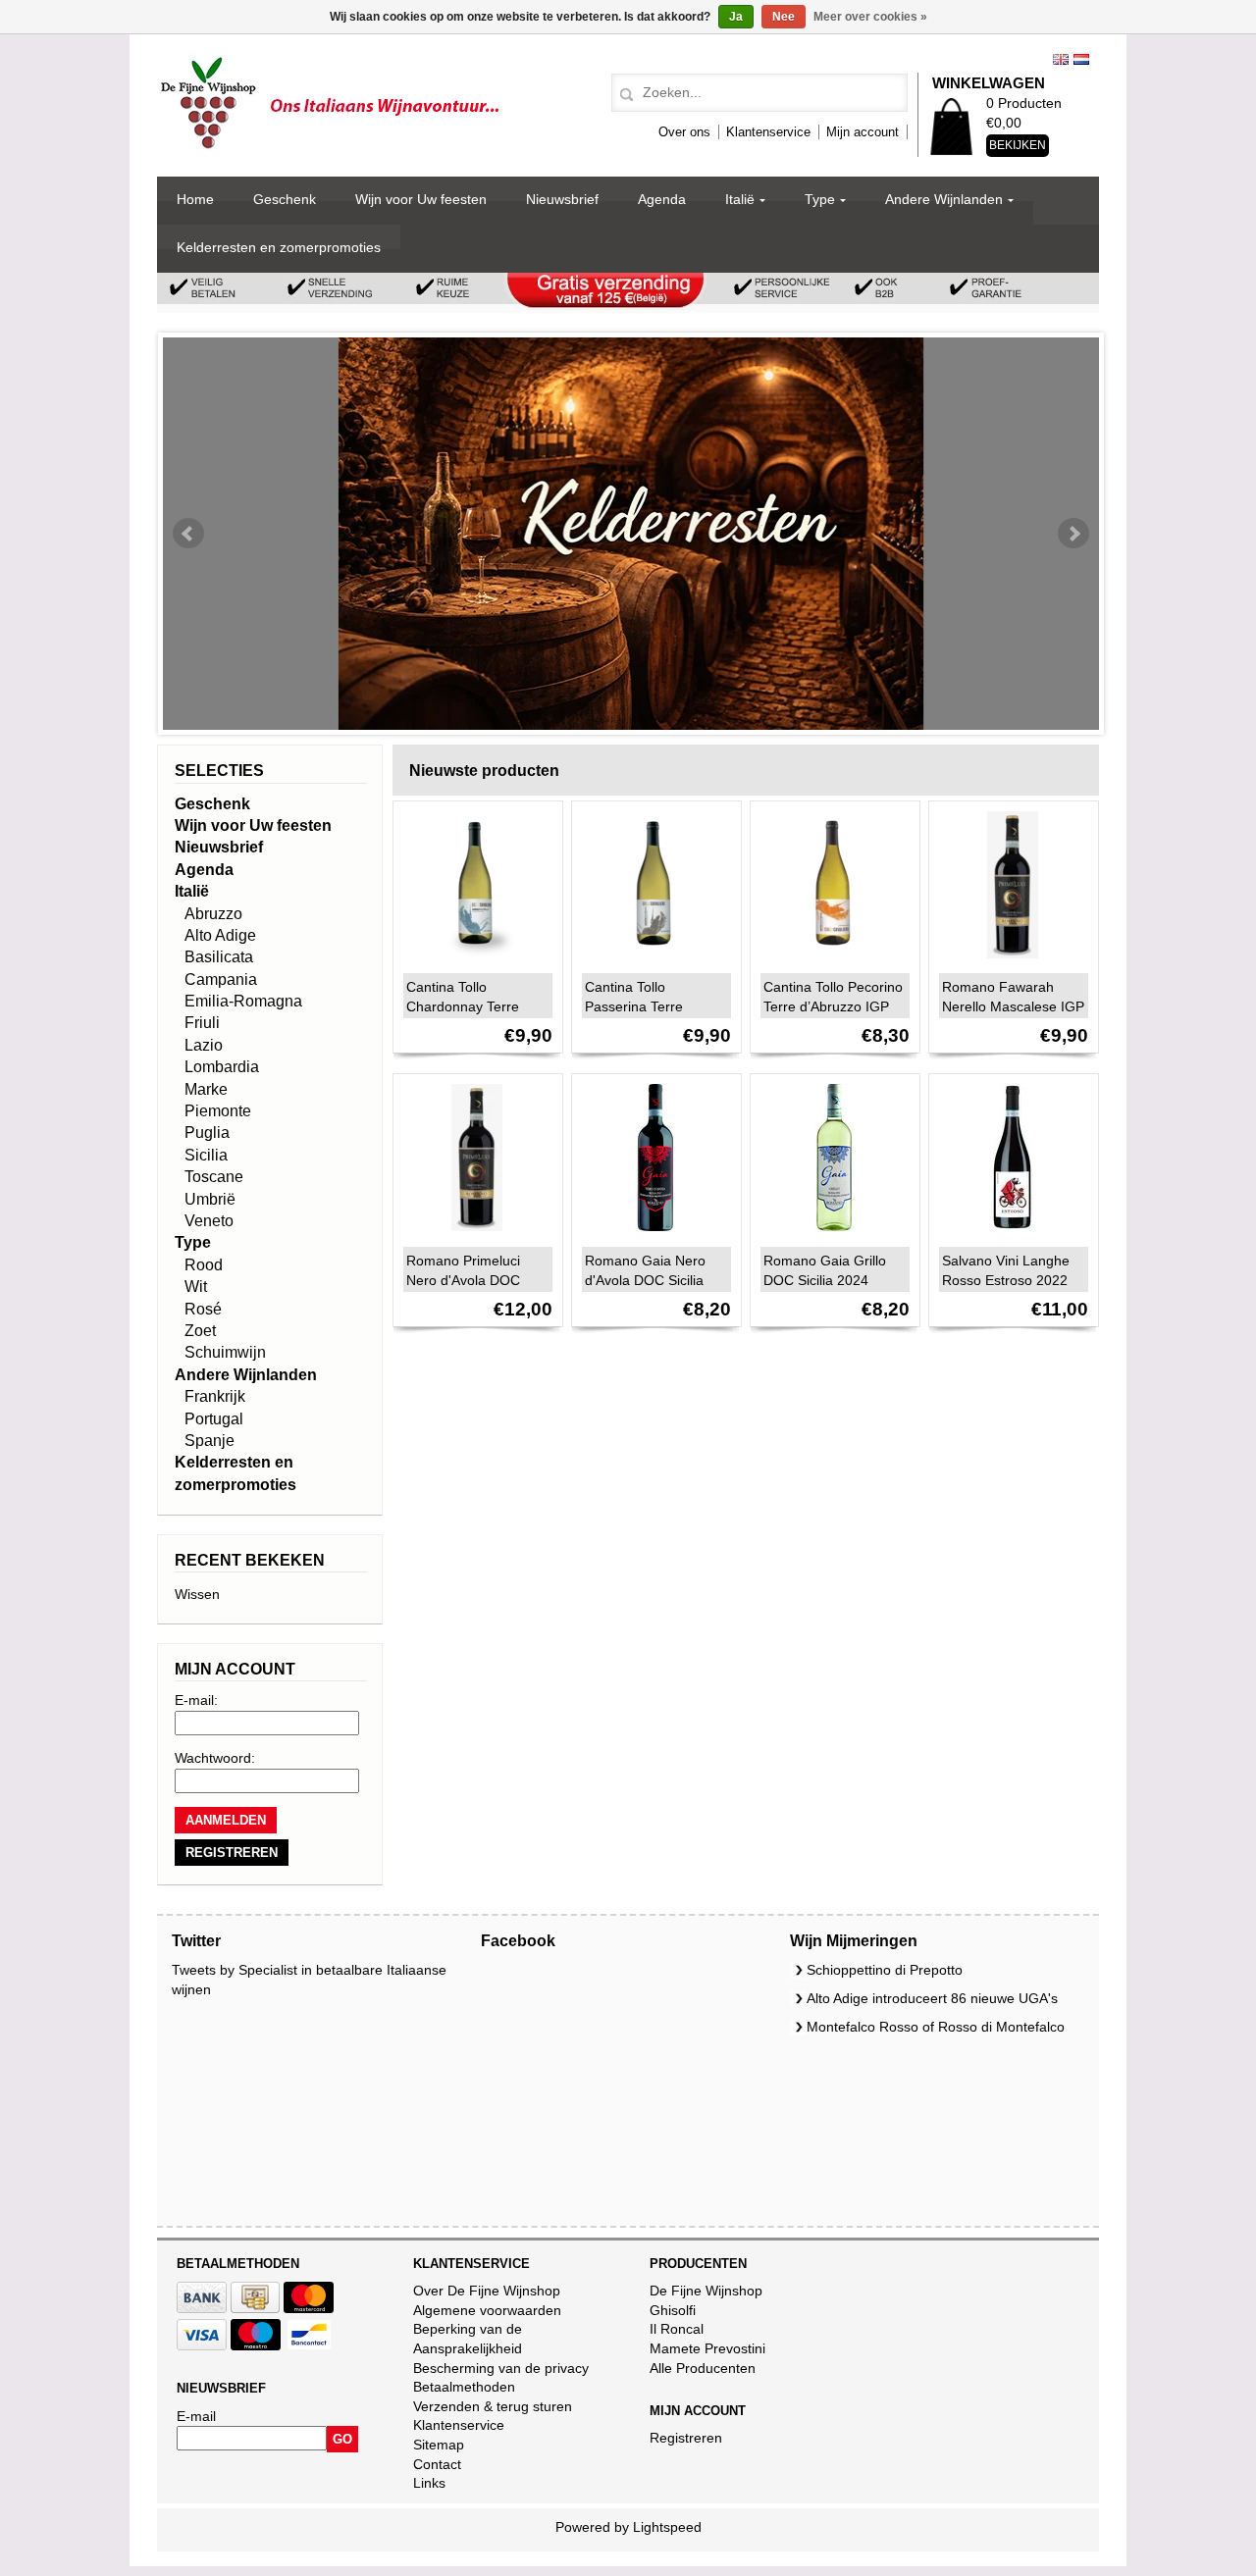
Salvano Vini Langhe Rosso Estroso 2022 (1006, 1270)
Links (429, 2483)
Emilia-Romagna (243, 1001)
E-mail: (196, 1700)
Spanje (209, 1441)
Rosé (203, 1309)
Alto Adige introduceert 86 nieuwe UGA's (932, 1998)
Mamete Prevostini (707, 2348)
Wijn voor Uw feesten (421, 199)
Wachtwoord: (215, 1758)
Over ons (684, 132)
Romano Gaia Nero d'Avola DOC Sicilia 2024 (645, 1280)
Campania (221, 979)
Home (195, 199)
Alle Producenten (703, 2368)
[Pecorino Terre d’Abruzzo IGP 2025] (829, 963)
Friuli (202, 1023)
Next (1073, 534)
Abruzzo (213, 914)
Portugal (214, 1419)
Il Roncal (677, 2329)
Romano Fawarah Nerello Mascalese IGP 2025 (1013, 1006)
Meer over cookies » (870, 17)
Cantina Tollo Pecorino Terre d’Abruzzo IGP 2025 (833, 1006)
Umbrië (210, 1199)
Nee (784, 17)
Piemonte (218, 1111)
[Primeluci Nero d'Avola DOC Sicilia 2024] (472, 1236)
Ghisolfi (673, 2310)
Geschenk (285, 199)
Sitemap (439, 2445)
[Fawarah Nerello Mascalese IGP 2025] (1008, 963)
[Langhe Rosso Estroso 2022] (1008, 1236)
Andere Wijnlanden (944, 199)
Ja (736, 17)
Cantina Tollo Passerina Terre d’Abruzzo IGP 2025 (647, 1006)
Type (820, 199)
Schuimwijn (225, 1352)
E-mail (196, 2416)
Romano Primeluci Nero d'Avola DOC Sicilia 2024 (463, 1280)
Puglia (207, 1133)
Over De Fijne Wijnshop (487, 2291)
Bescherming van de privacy (501, 2368)
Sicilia (206, 1155)
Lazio (204, 1045)
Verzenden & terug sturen (493, 2406)
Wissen (197, 1594)
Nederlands (1081, 59)
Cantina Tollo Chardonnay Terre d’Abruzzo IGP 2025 (469, 1006)
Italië (740, 199)
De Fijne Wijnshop (706, 2291)
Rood (204, 1265)
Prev (188, 534)
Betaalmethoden (464, 2387)
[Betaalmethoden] (202, 2308)
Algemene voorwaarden (487, 2310)
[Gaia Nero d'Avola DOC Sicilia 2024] (651, 1236)
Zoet (200, 1331)
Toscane (214, 1177)
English (1061, 59)
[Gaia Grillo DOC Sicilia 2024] (829, 1236)
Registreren (686, 2438)
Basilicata (219, 957)
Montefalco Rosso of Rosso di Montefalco (936, 2027)
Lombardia (222, 1067)
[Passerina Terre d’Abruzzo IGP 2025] (651, 963)
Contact (437, 2464)
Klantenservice (768, 132)
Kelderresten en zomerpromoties (279, 247)
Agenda (662, 199)
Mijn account (863, 132)
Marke (206, 1089)
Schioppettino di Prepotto (885, 1970)
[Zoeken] (624, 95)
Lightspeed (667, 2527)
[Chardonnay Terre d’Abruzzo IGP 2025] (472, 963)
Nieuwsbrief (562, 199)
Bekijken (1018, 145)
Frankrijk (215, 1396)
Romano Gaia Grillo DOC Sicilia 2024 (825, 1270)
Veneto (209, 1221)
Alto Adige (220, 935)
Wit (196, 1287)
